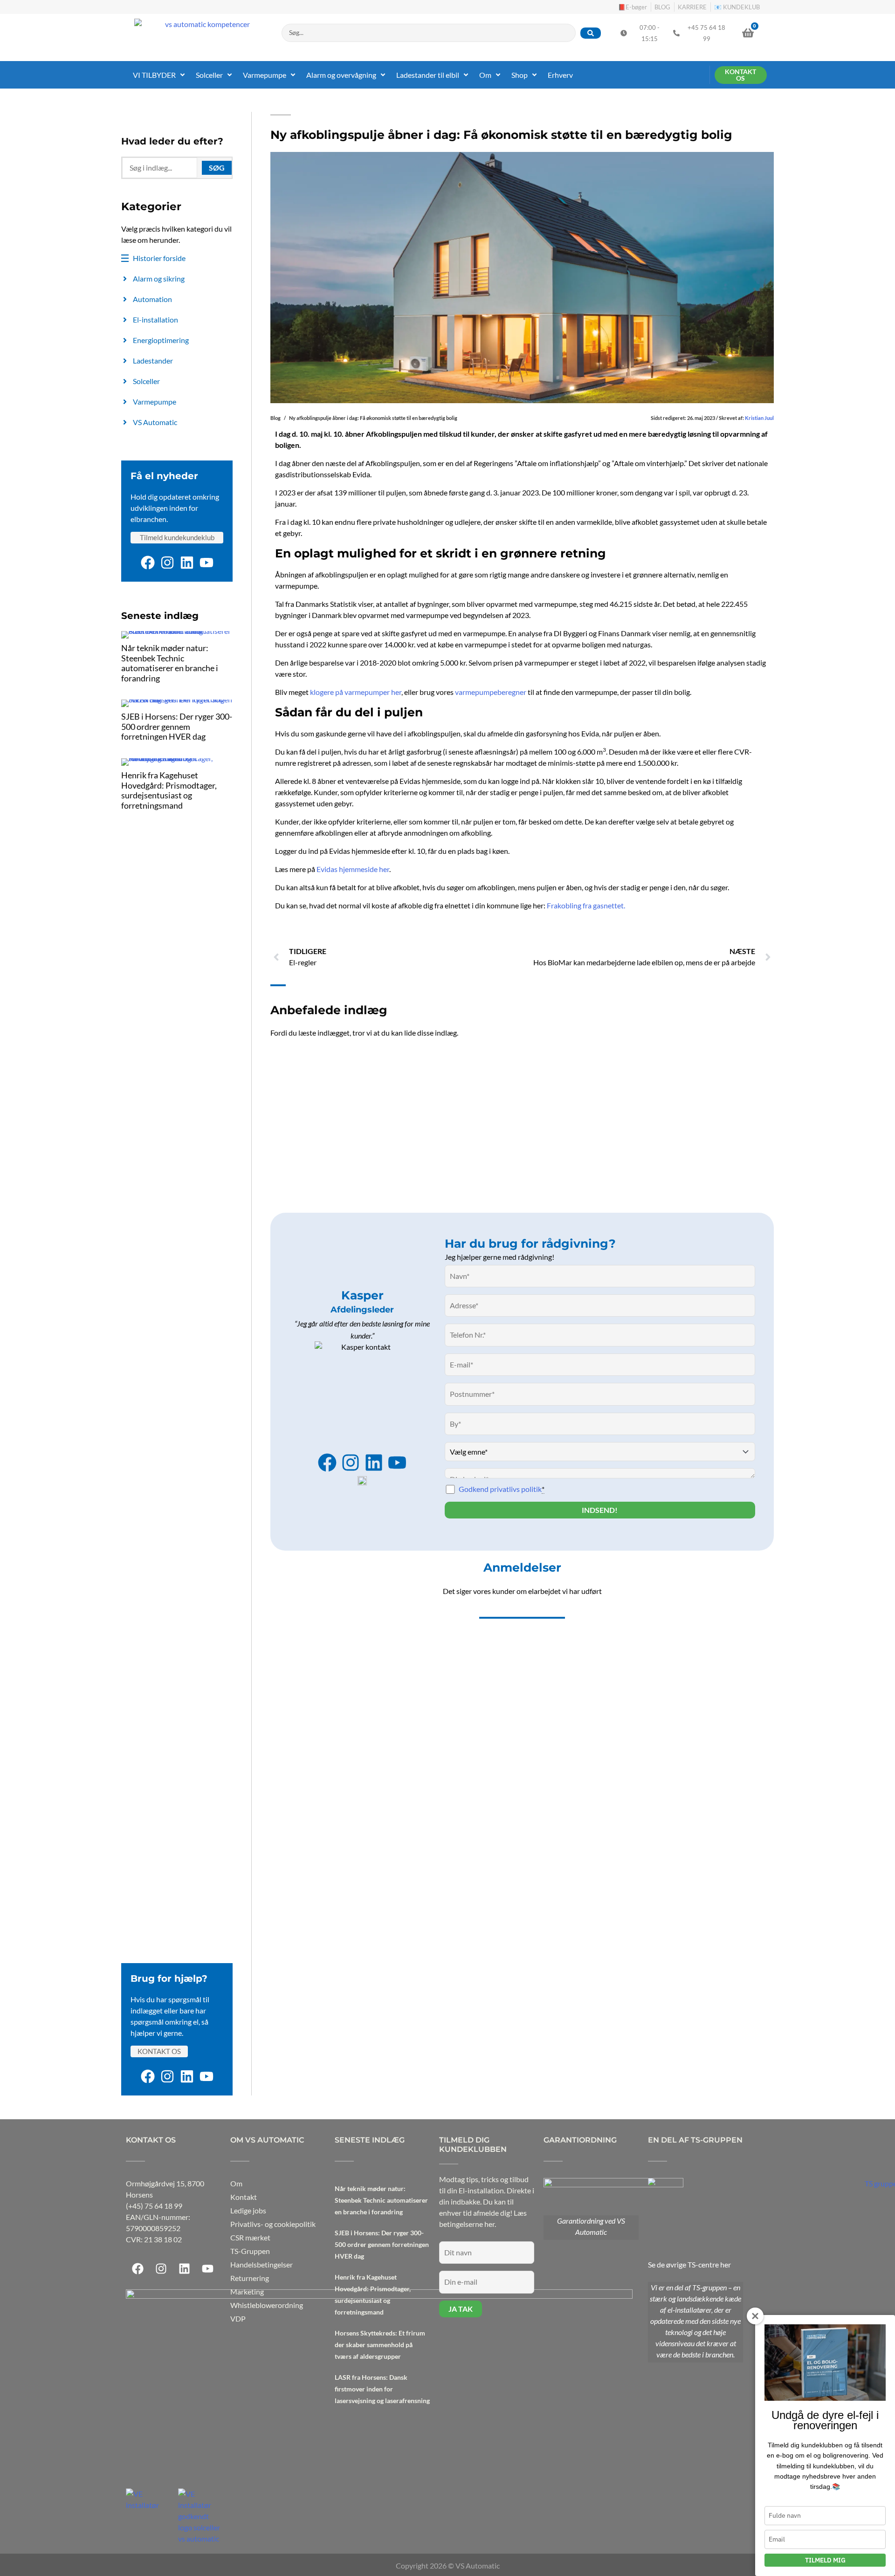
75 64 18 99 (163, 2206)
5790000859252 (153, 2228)
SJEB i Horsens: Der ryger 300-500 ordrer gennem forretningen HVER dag (177, 726)
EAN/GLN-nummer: (158, 2217)
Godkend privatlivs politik (502, 1489)
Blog (275, 418)
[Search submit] (591, 33)
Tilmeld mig (825, 2560)
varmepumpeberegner (491, 692)
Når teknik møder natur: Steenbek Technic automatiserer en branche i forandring (170, 663)
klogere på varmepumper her (356, 692)
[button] (160, 75)
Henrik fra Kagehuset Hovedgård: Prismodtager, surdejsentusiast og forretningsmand (169, 790)
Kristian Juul (759, 418)
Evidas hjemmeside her (353, 869)
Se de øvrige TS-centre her (689, 2264)
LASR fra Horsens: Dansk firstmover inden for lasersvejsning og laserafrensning (382, 2389)
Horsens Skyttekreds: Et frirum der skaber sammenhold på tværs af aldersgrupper (380, 2345)
